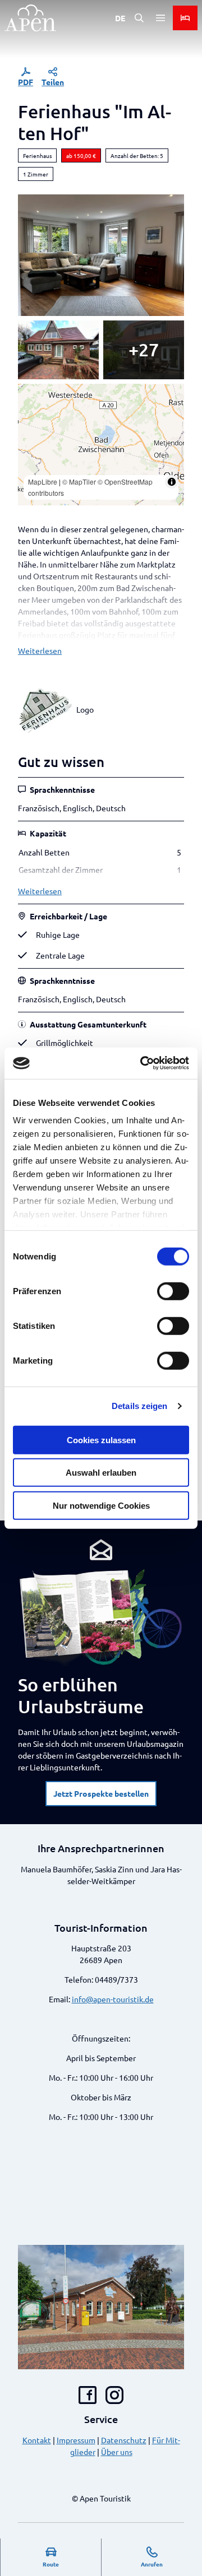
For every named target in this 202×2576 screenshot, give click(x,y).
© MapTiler (79, 482)
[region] (101, 445)
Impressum (76, 2440)
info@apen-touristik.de (113, 1999)
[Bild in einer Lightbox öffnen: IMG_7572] (58, 350)
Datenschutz (124, 2440)
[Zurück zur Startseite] (30, 18)
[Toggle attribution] (172, 482)
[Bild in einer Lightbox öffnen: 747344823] (144, 350)
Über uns (117, 2452)
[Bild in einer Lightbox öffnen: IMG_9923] (101, 255)
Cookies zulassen (101, 1440)
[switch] (173, 1291)
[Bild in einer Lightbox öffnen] (101, 1617)
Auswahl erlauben (101, 1473)
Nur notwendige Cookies (101, 1505)
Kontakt (37, 2440)
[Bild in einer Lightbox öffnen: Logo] (45, 709)
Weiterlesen (40, 650)
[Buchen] (185, 18)
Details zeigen (139, 1406)
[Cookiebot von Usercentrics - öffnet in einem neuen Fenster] (143, 1063)
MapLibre (43, 482)
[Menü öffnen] (160, 18)
